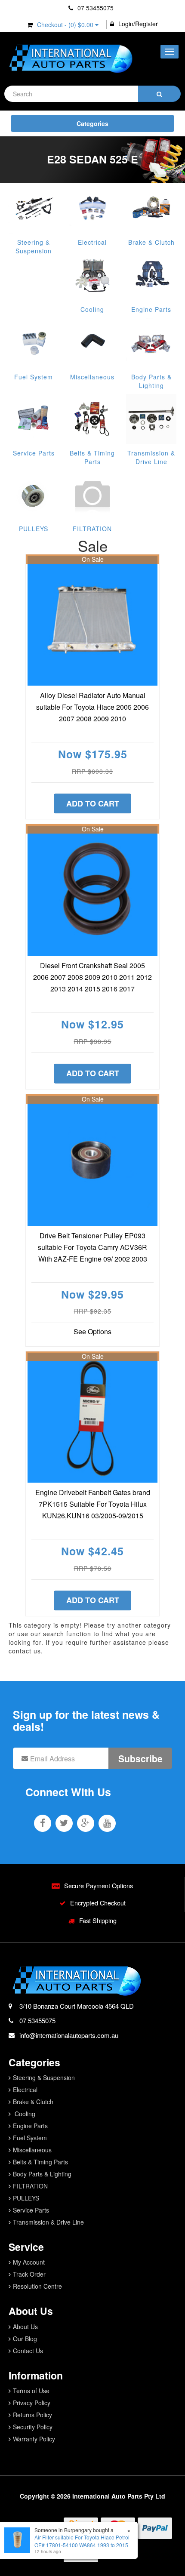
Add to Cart (93, 803)
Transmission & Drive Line (151, 457)
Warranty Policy (34, 2439)
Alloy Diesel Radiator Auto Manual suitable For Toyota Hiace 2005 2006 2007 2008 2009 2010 (92, 707)
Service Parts (34, 453)
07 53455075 (95, 8)
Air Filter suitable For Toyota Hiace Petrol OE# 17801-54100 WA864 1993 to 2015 (82, 2541)
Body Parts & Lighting (151, 381)
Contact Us (28, 2351)
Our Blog (25, 2339)
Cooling (92, 309)
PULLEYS (34, 529)
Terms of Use (31, 2391)
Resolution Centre (37, 2286)
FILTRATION (92, 529)
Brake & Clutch (151, 242)
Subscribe (140, 1758)
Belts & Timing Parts (92, 457)
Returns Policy (32, 2415)
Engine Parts (151, 309)
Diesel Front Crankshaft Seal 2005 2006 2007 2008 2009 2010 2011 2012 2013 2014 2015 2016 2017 (92, 977)
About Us (25, 2327)
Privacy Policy (32, 2403)
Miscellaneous (92, 377)
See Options (92, 1331)
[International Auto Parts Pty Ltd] (70, 59)
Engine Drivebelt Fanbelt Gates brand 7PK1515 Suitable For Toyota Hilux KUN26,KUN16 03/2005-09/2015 (93, 1504)
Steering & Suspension (34, 246)
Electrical (92, 242)
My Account (29, 2262)
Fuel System (34, 377)
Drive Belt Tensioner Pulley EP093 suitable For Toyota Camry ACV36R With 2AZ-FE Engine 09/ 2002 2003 (92, 1247)
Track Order (29, 2274)
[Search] (159, 94)
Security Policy (33, 2427)
